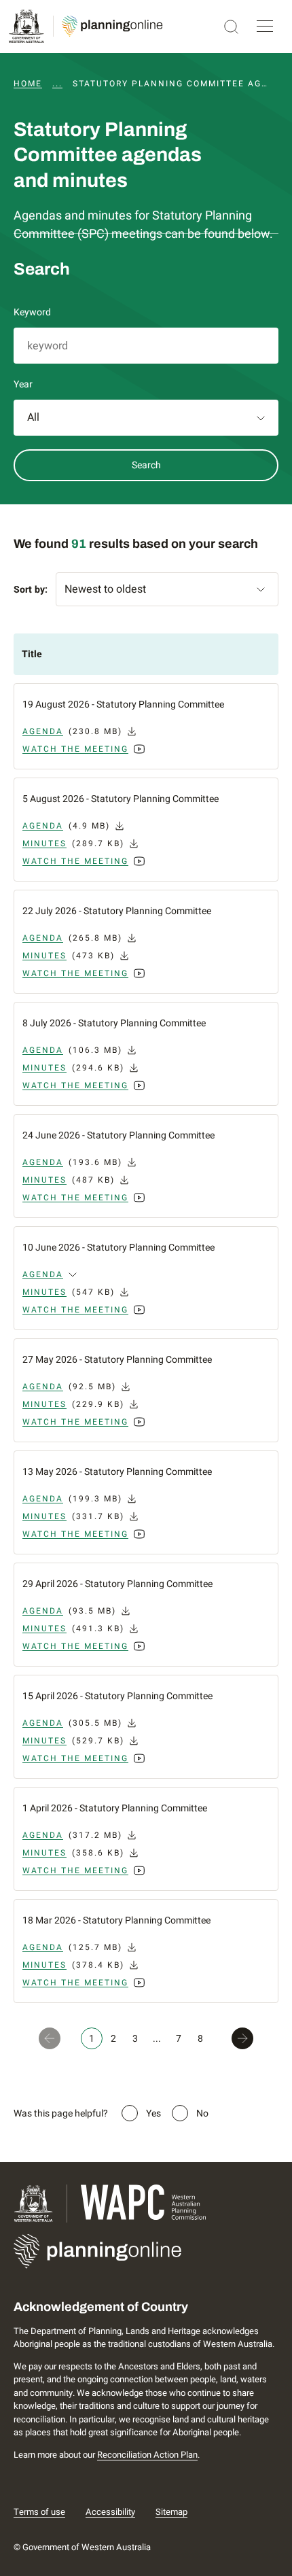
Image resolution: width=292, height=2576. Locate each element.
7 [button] (179, 2039)
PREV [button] (47, 2038)
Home (28, 84)
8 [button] (200, 2039)
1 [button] (92, 2039)
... (57, 84)
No (202, 2113)
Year (23, 384)
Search (146, 465)
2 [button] (113, 2039)
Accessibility (110, 2512)
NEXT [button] (245, 2038)
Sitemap (171, 2512)
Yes (153, 2113)
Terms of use (39, 2512)
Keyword (32, 312)
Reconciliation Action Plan (147, 2455)
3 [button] (135, 2039)
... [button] (157, 2039)
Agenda (43, 1274)
